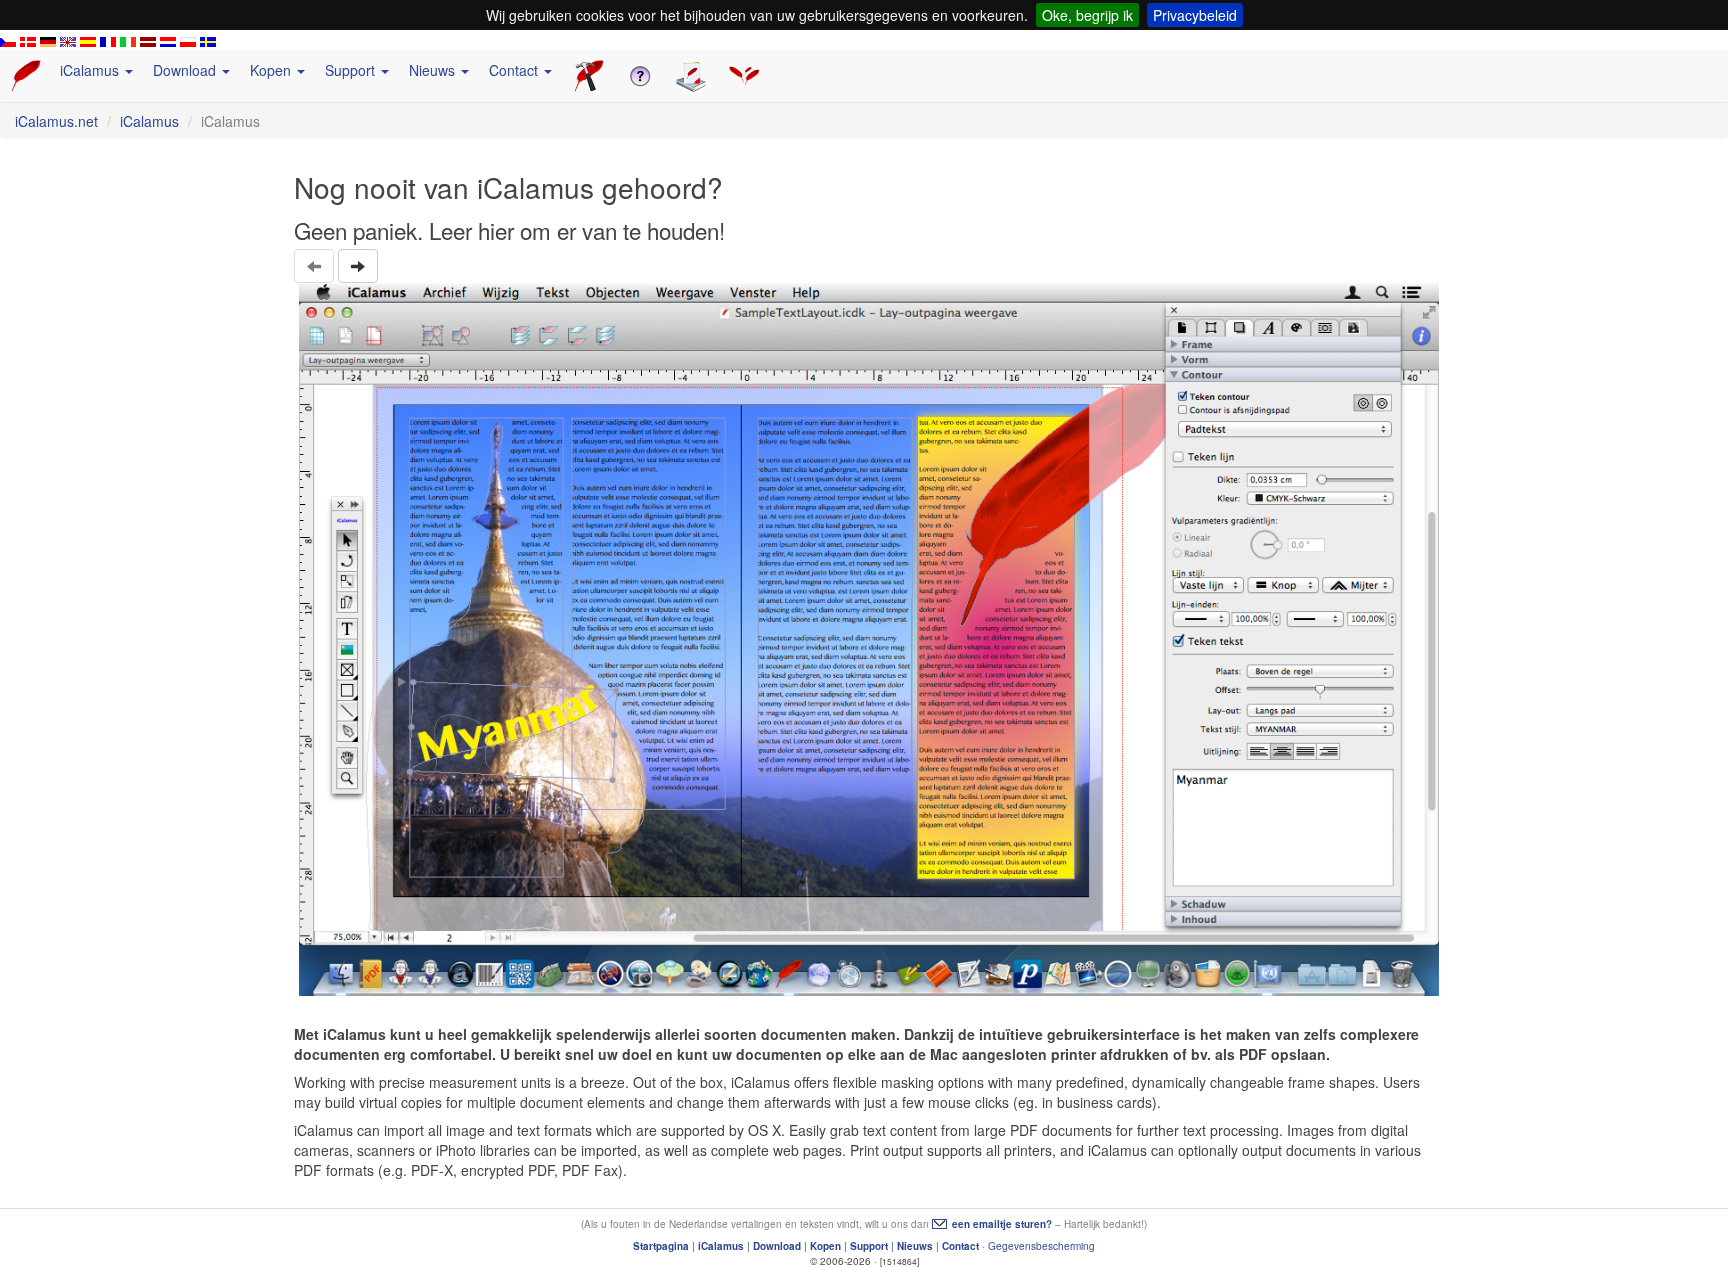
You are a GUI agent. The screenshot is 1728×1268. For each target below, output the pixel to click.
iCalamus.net (56, 121)
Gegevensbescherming (1041, 1246)
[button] (358, 266)
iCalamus (149, 121)
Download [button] (186, 70)
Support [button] (352, 70)
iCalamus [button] (91, 70)
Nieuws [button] (434, 70)
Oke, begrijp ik (1087, 15)
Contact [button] (515, 70)
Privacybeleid (1195, 15)
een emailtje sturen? (1002, 1224)
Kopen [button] (272, 70)
